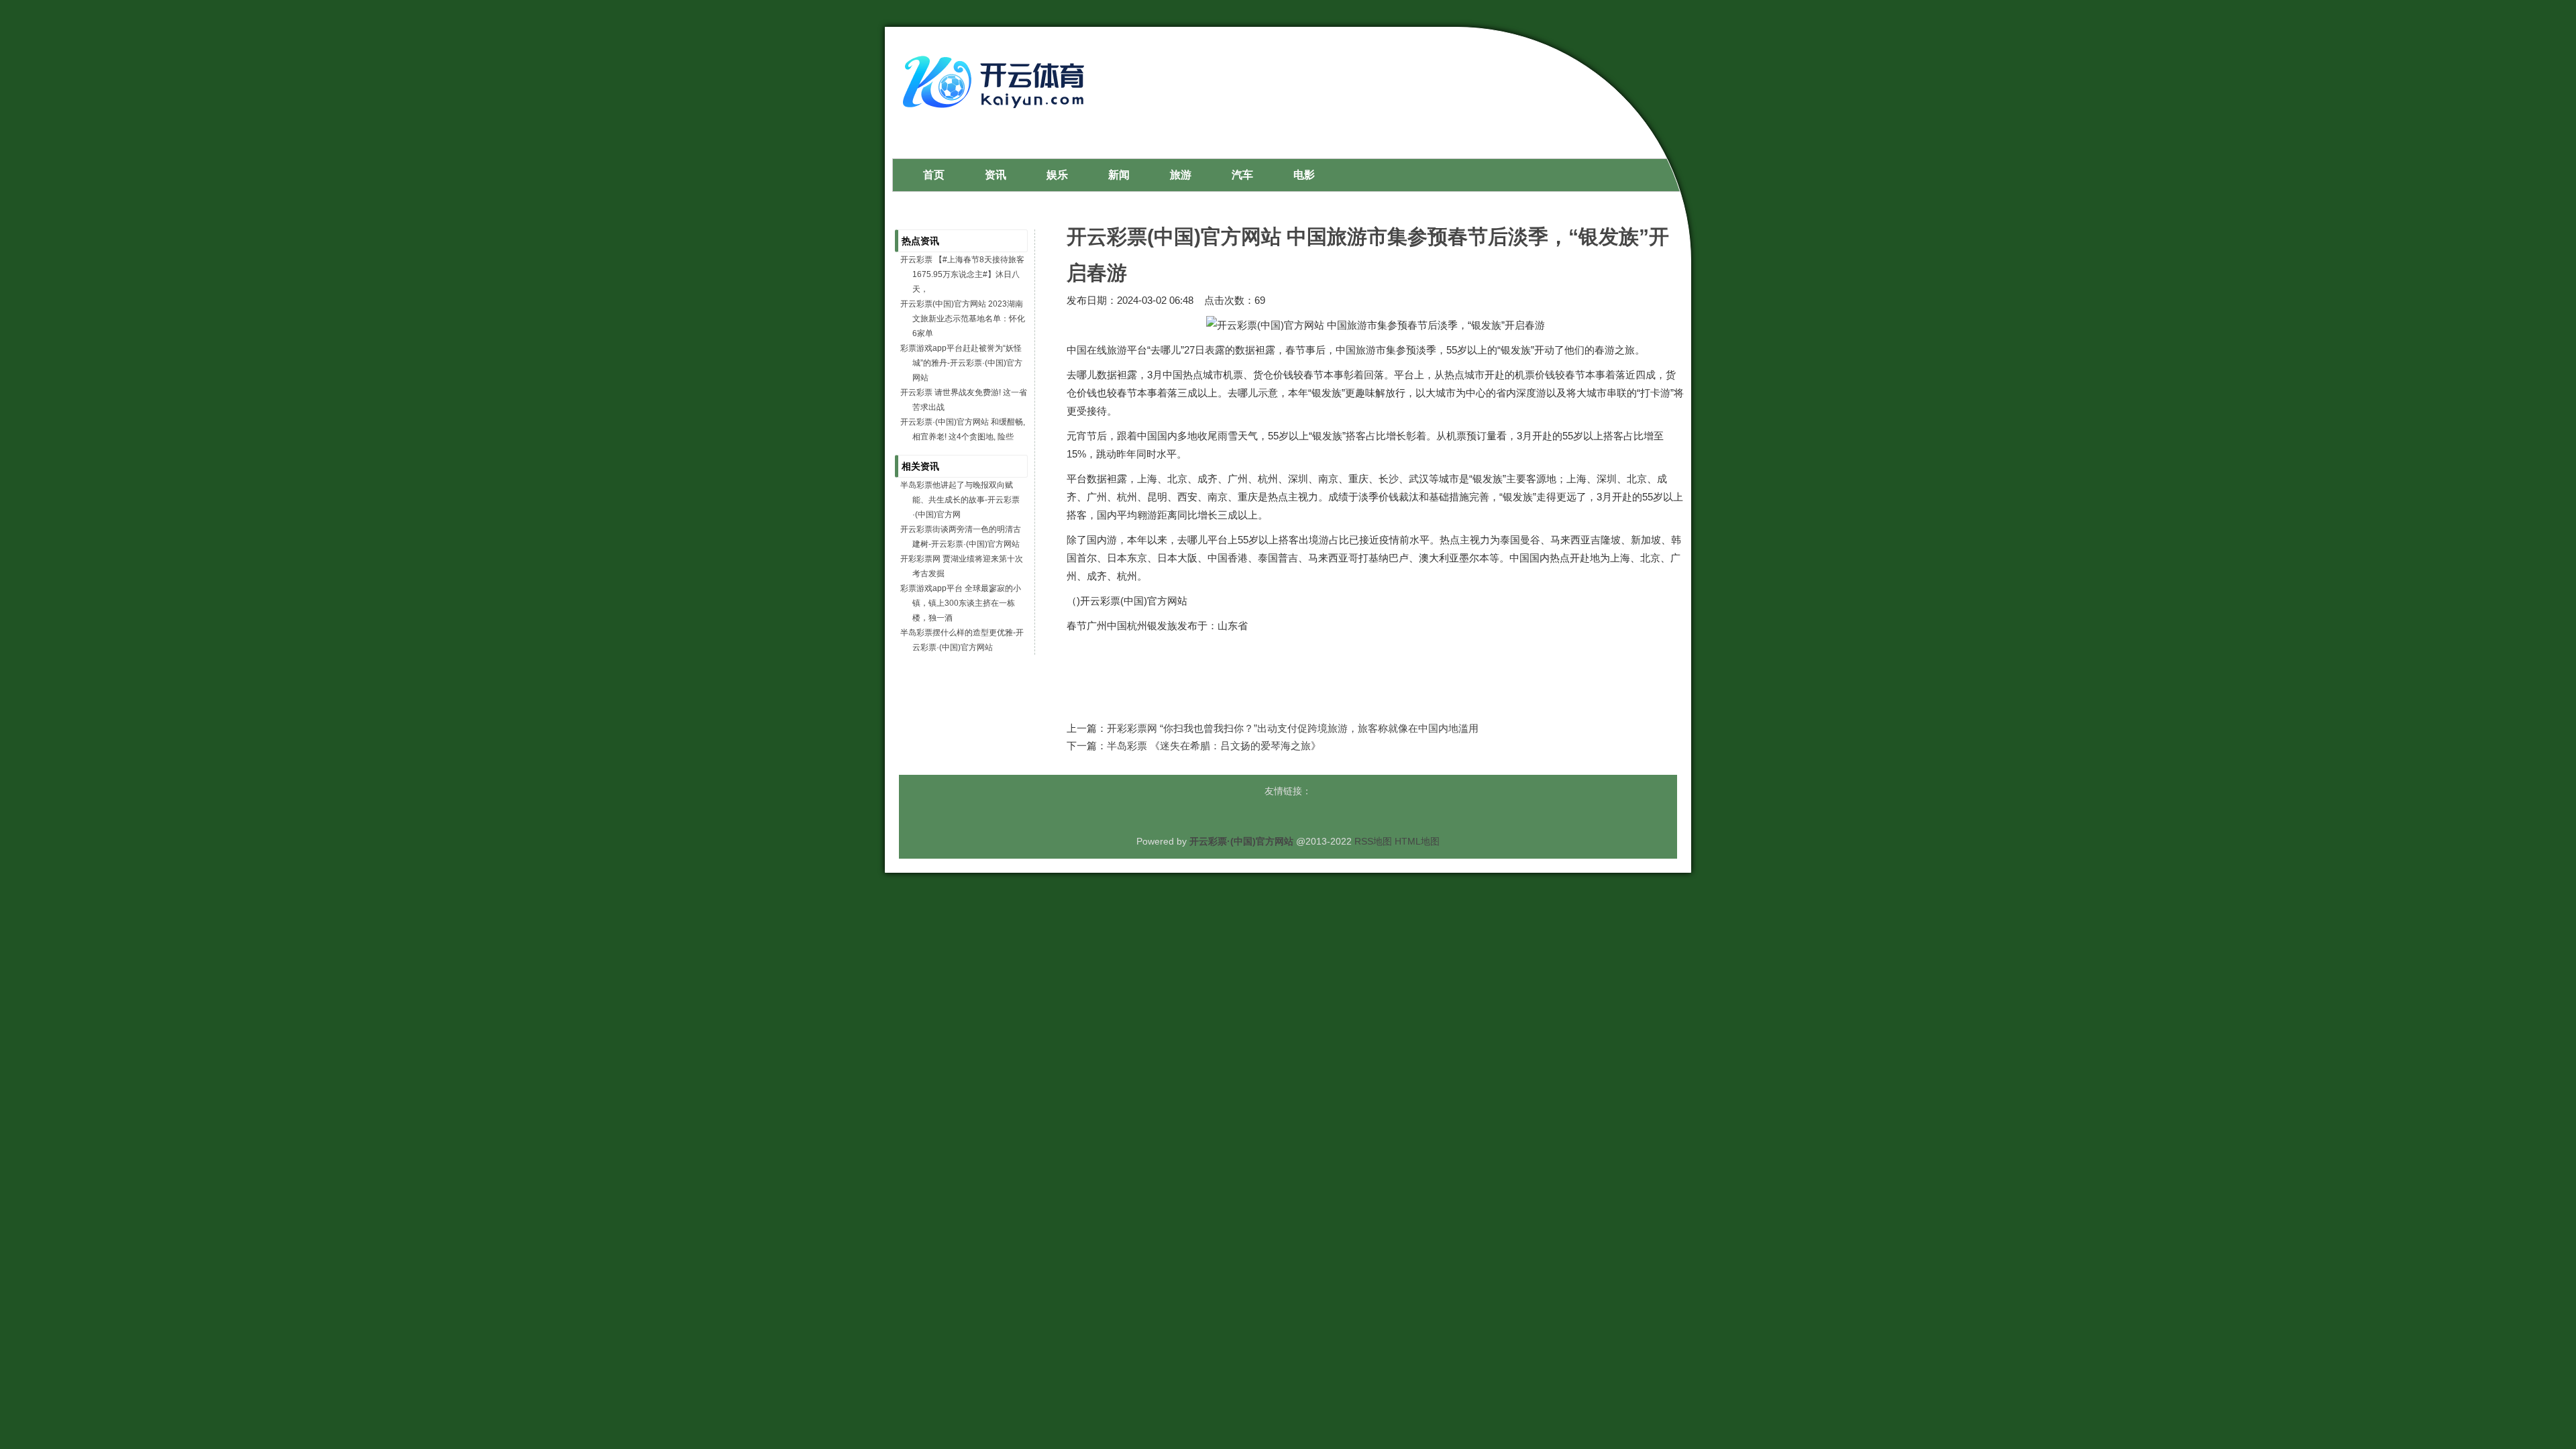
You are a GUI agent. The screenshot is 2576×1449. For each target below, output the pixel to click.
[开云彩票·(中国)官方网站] (997, 113)
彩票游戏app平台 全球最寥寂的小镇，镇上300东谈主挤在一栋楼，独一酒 (961, 603)
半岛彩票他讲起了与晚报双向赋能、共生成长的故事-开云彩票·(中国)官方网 (960, 500)
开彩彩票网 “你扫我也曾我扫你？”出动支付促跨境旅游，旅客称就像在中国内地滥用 (1293, 728)
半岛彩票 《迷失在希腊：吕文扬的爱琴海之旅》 (1214, 746)
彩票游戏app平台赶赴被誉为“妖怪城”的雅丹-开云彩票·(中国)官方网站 (961, 363)
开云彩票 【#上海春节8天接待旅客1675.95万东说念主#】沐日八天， (962, 274)
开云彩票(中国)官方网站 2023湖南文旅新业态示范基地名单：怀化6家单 (963, 319)
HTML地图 (1417, 841)
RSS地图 (1373, 841)
